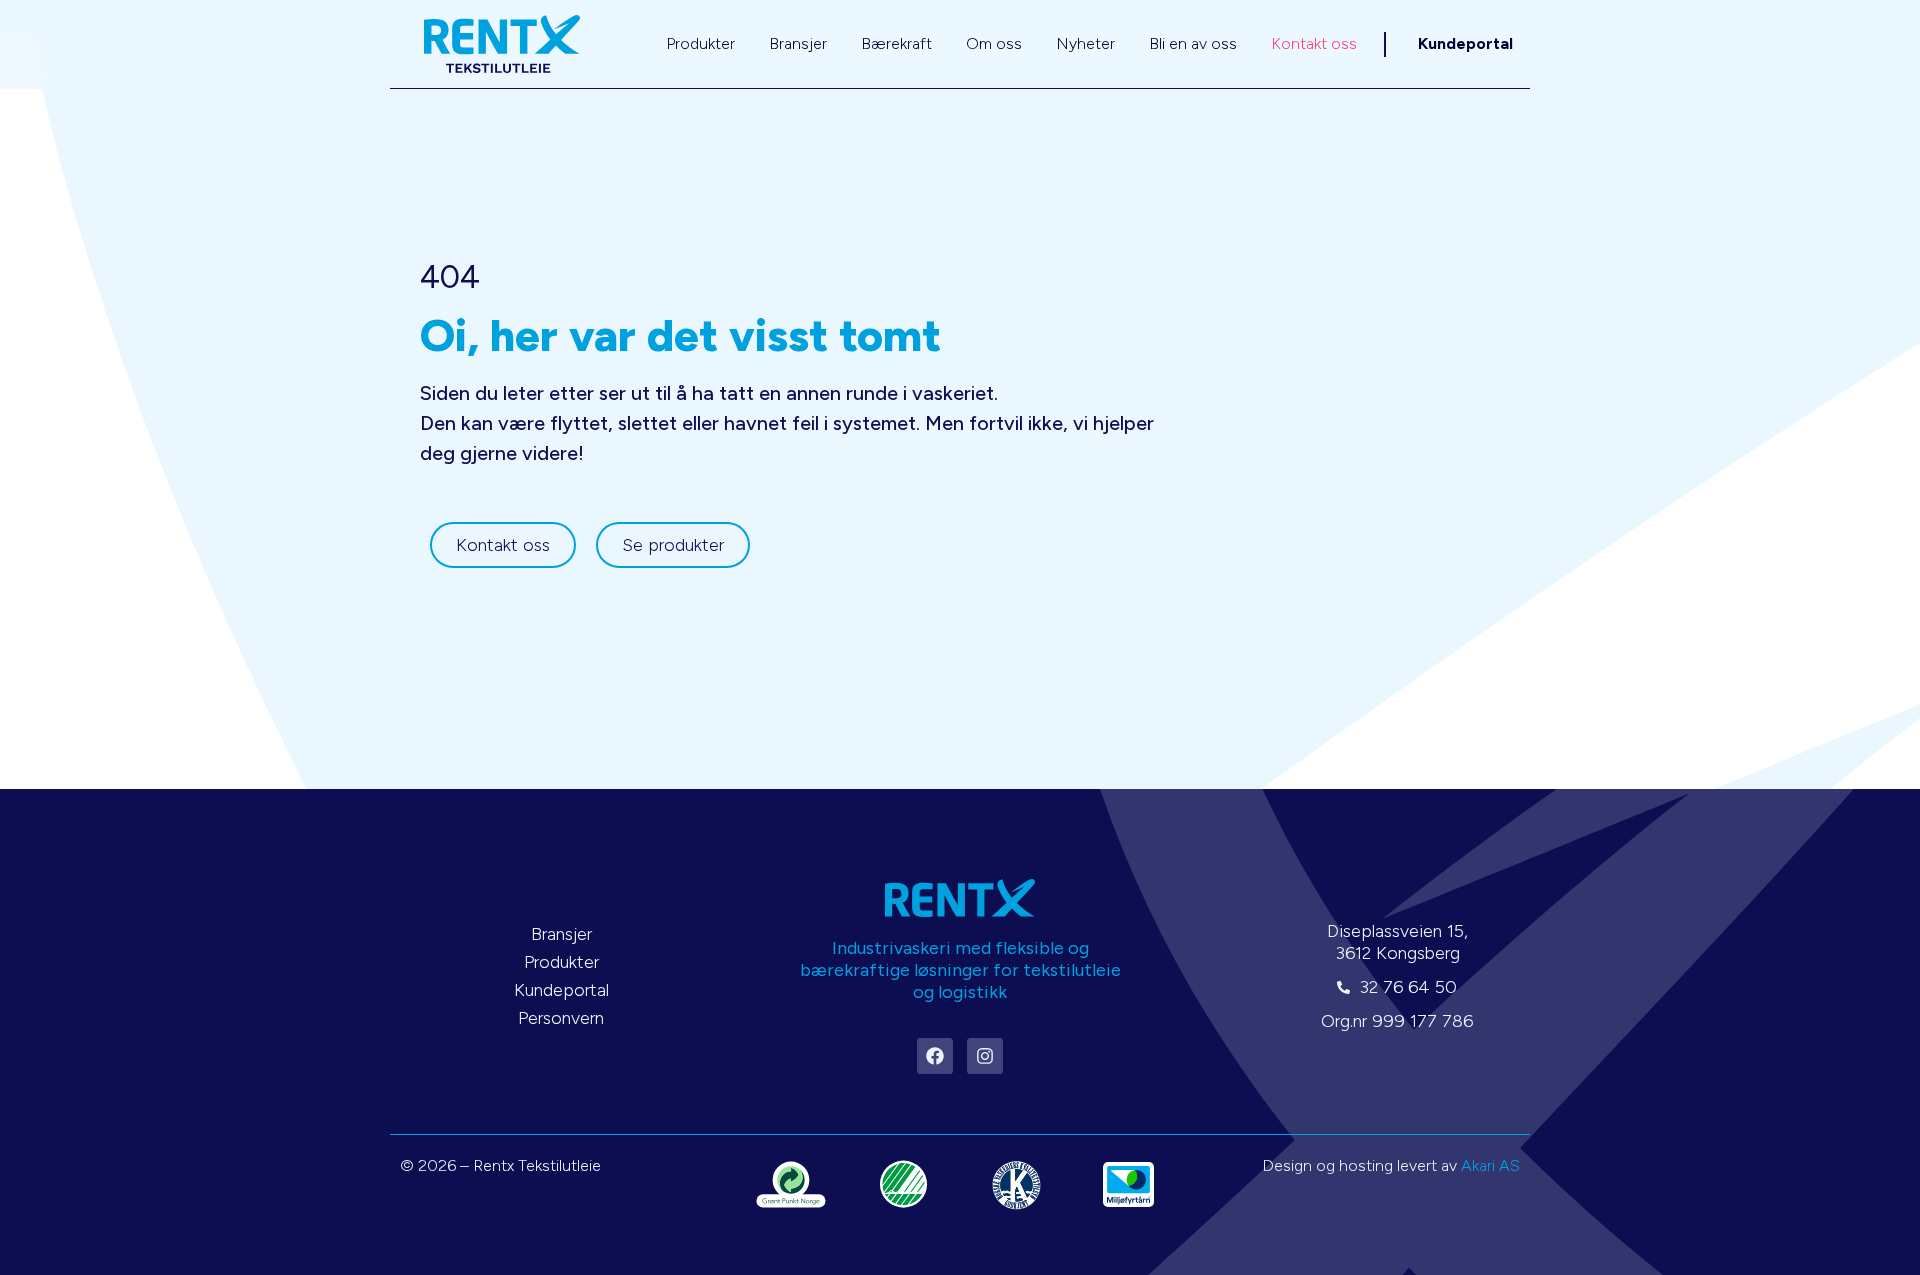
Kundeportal (1465, 43)
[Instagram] (985, 1056)
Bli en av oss (1193, 43)
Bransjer (798, 43)
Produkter (700, 43)
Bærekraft (896, 43)
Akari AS (1490, 1165)
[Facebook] (935, 1056)
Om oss (994, 43)
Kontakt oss (1314, 43)
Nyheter (1085, 43)
